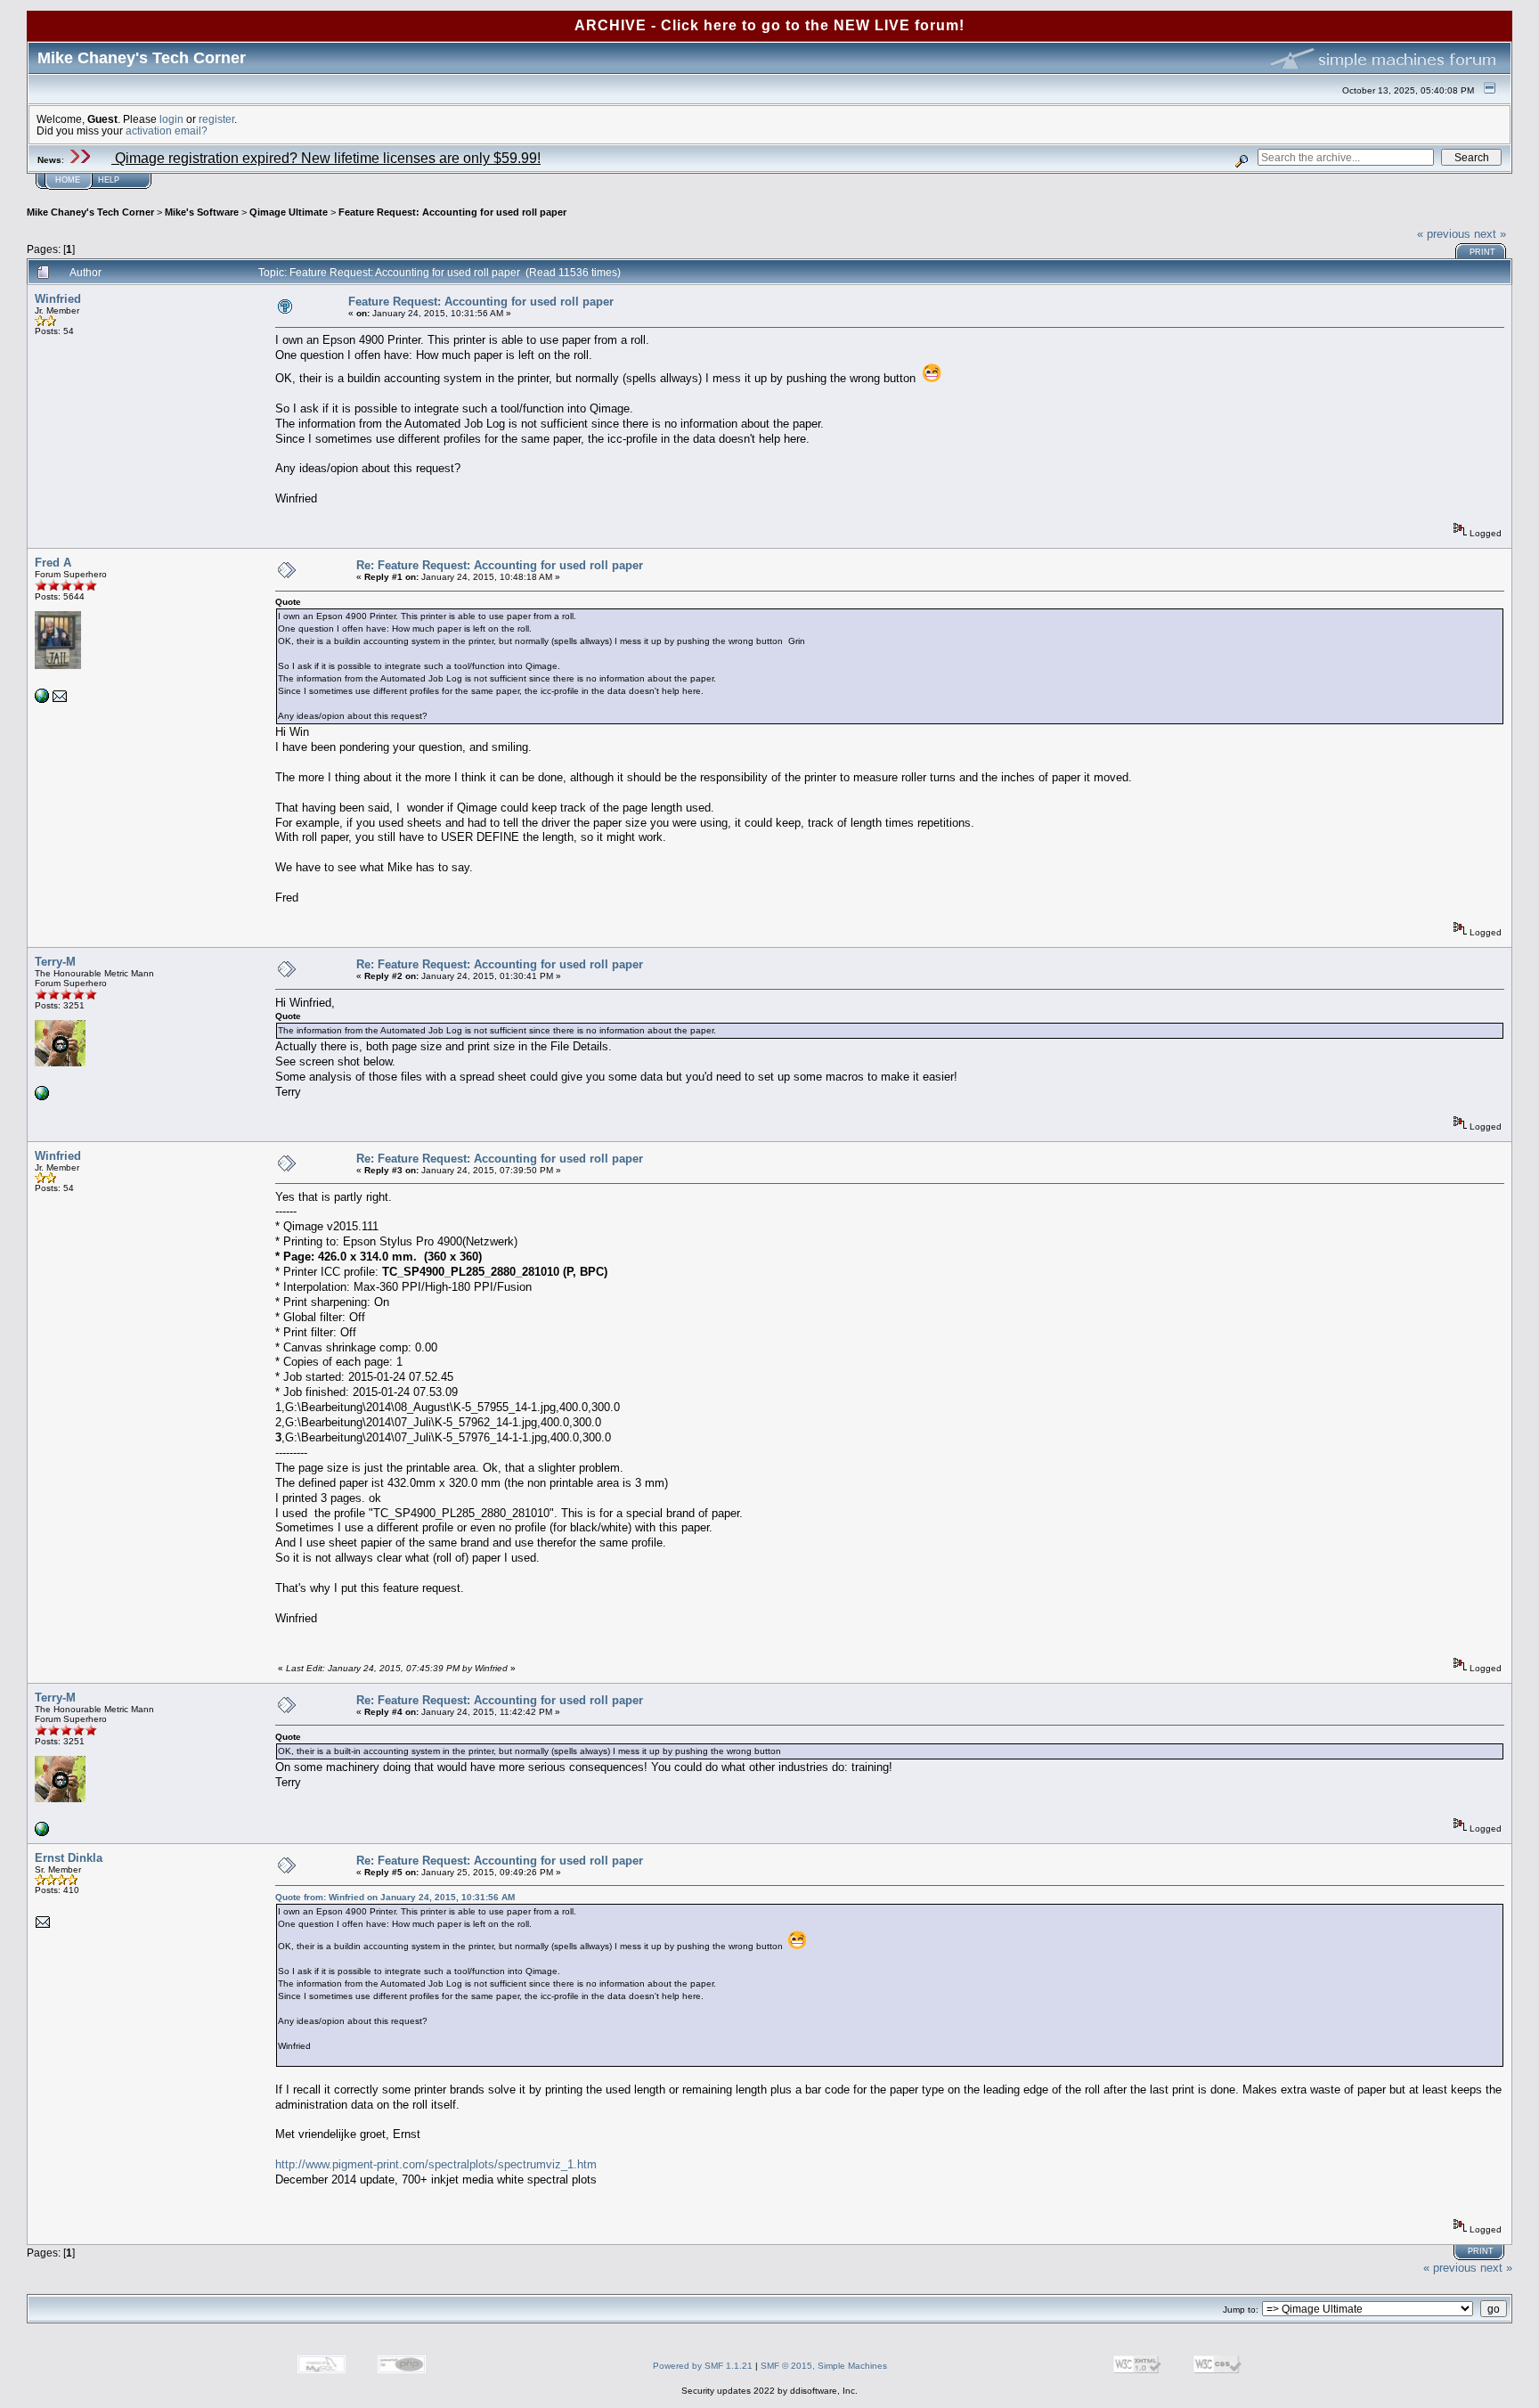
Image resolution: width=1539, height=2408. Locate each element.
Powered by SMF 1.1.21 (703, 2366)
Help (109, 180)
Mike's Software (202, 212)
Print (1482, 252)
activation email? (167, 131)
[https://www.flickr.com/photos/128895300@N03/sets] (42, 700)
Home (68, 180)
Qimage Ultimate (289, 212)
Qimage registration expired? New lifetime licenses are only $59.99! (326, 158)
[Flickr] (42, 1097)
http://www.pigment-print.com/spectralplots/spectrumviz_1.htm (436, 2164)
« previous (1444, 234)
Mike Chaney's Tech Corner (90, 212)
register (216, 119)
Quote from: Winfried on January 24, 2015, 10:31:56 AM (395, 1897)
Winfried (58, 299)
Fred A (53, 563)
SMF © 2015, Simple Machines (824, 2366)
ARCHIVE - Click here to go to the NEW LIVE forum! (769, 25)
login (171, 119)
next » (1490, 234)
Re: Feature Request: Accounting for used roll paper (500, 565)
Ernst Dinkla (69, 1858)
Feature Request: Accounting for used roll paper (452, 212)
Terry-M (55, 962)
